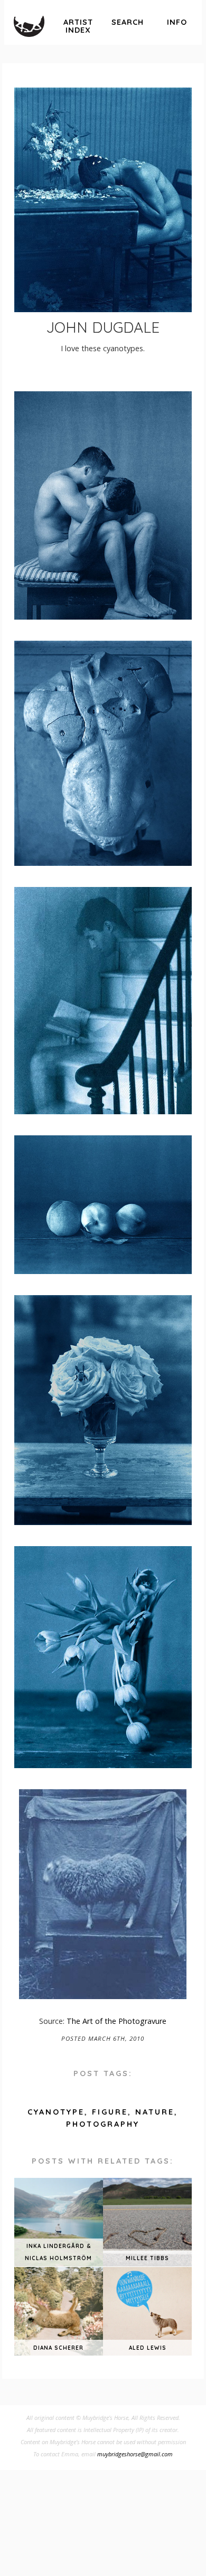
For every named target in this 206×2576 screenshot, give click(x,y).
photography (103, 2124)
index (78, 26)
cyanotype (56, 2112)
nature (155, 2112)
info (177, 22)
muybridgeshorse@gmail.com (135, 2454)
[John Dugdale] (103, 200)
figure (110, 2112)
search (128, 22)
